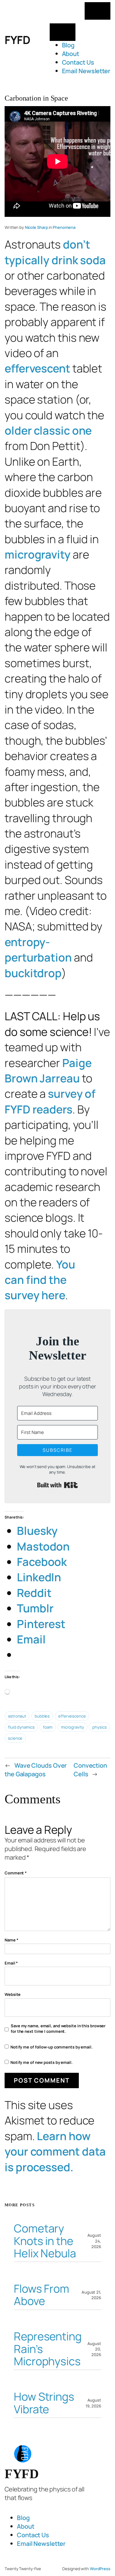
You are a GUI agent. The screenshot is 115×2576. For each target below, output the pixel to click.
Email (11, 1963)
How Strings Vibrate (44, 2403)
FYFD (17, 40)
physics (99, 1727)
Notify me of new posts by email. (42, 2062)
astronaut (17, 1716)
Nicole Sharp (36, 227)
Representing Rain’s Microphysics (48, 2349)
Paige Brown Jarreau (48, 1071)
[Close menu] (63, 32)
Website (13, 1994)
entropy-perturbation (38, 950)
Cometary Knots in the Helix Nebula (45, 2241)
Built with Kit (57, 1485)
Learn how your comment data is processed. (55, 2152)
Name (11, 1940)
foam (48, 1727)
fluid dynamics (21, 1727)
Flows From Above (42, 2295)
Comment (16, 1873)
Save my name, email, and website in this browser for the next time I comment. (58, 2029)
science (15, 1738)
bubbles (42, 1716)
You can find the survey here (40, 1280)
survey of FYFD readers (50, 1101)
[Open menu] (98, 11)
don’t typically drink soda (55, 252)
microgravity (38, 554)
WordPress (100, 2569)
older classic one (48, 430)
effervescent (37, 368)
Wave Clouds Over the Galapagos (36, 1770)
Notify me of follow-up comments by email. (52, 2047)
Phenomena (64, 227)
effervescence (72, 1716)
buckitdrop (33, 973)
